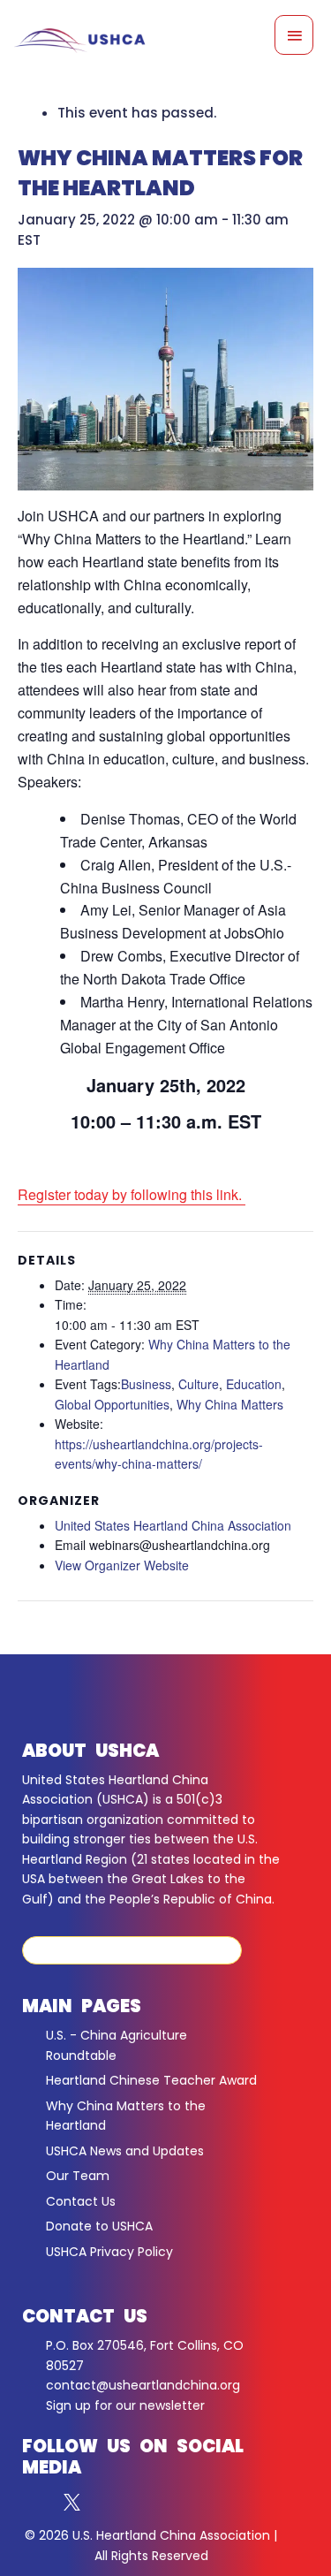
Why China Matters (230, 1404)
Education (254, 1384)
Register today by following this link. (132, 1194)
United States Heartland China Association (173, 1525)
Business (146, 1384)
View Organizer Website (122, 1565)
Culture (199, 1384)
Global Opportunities (112, 1404)
